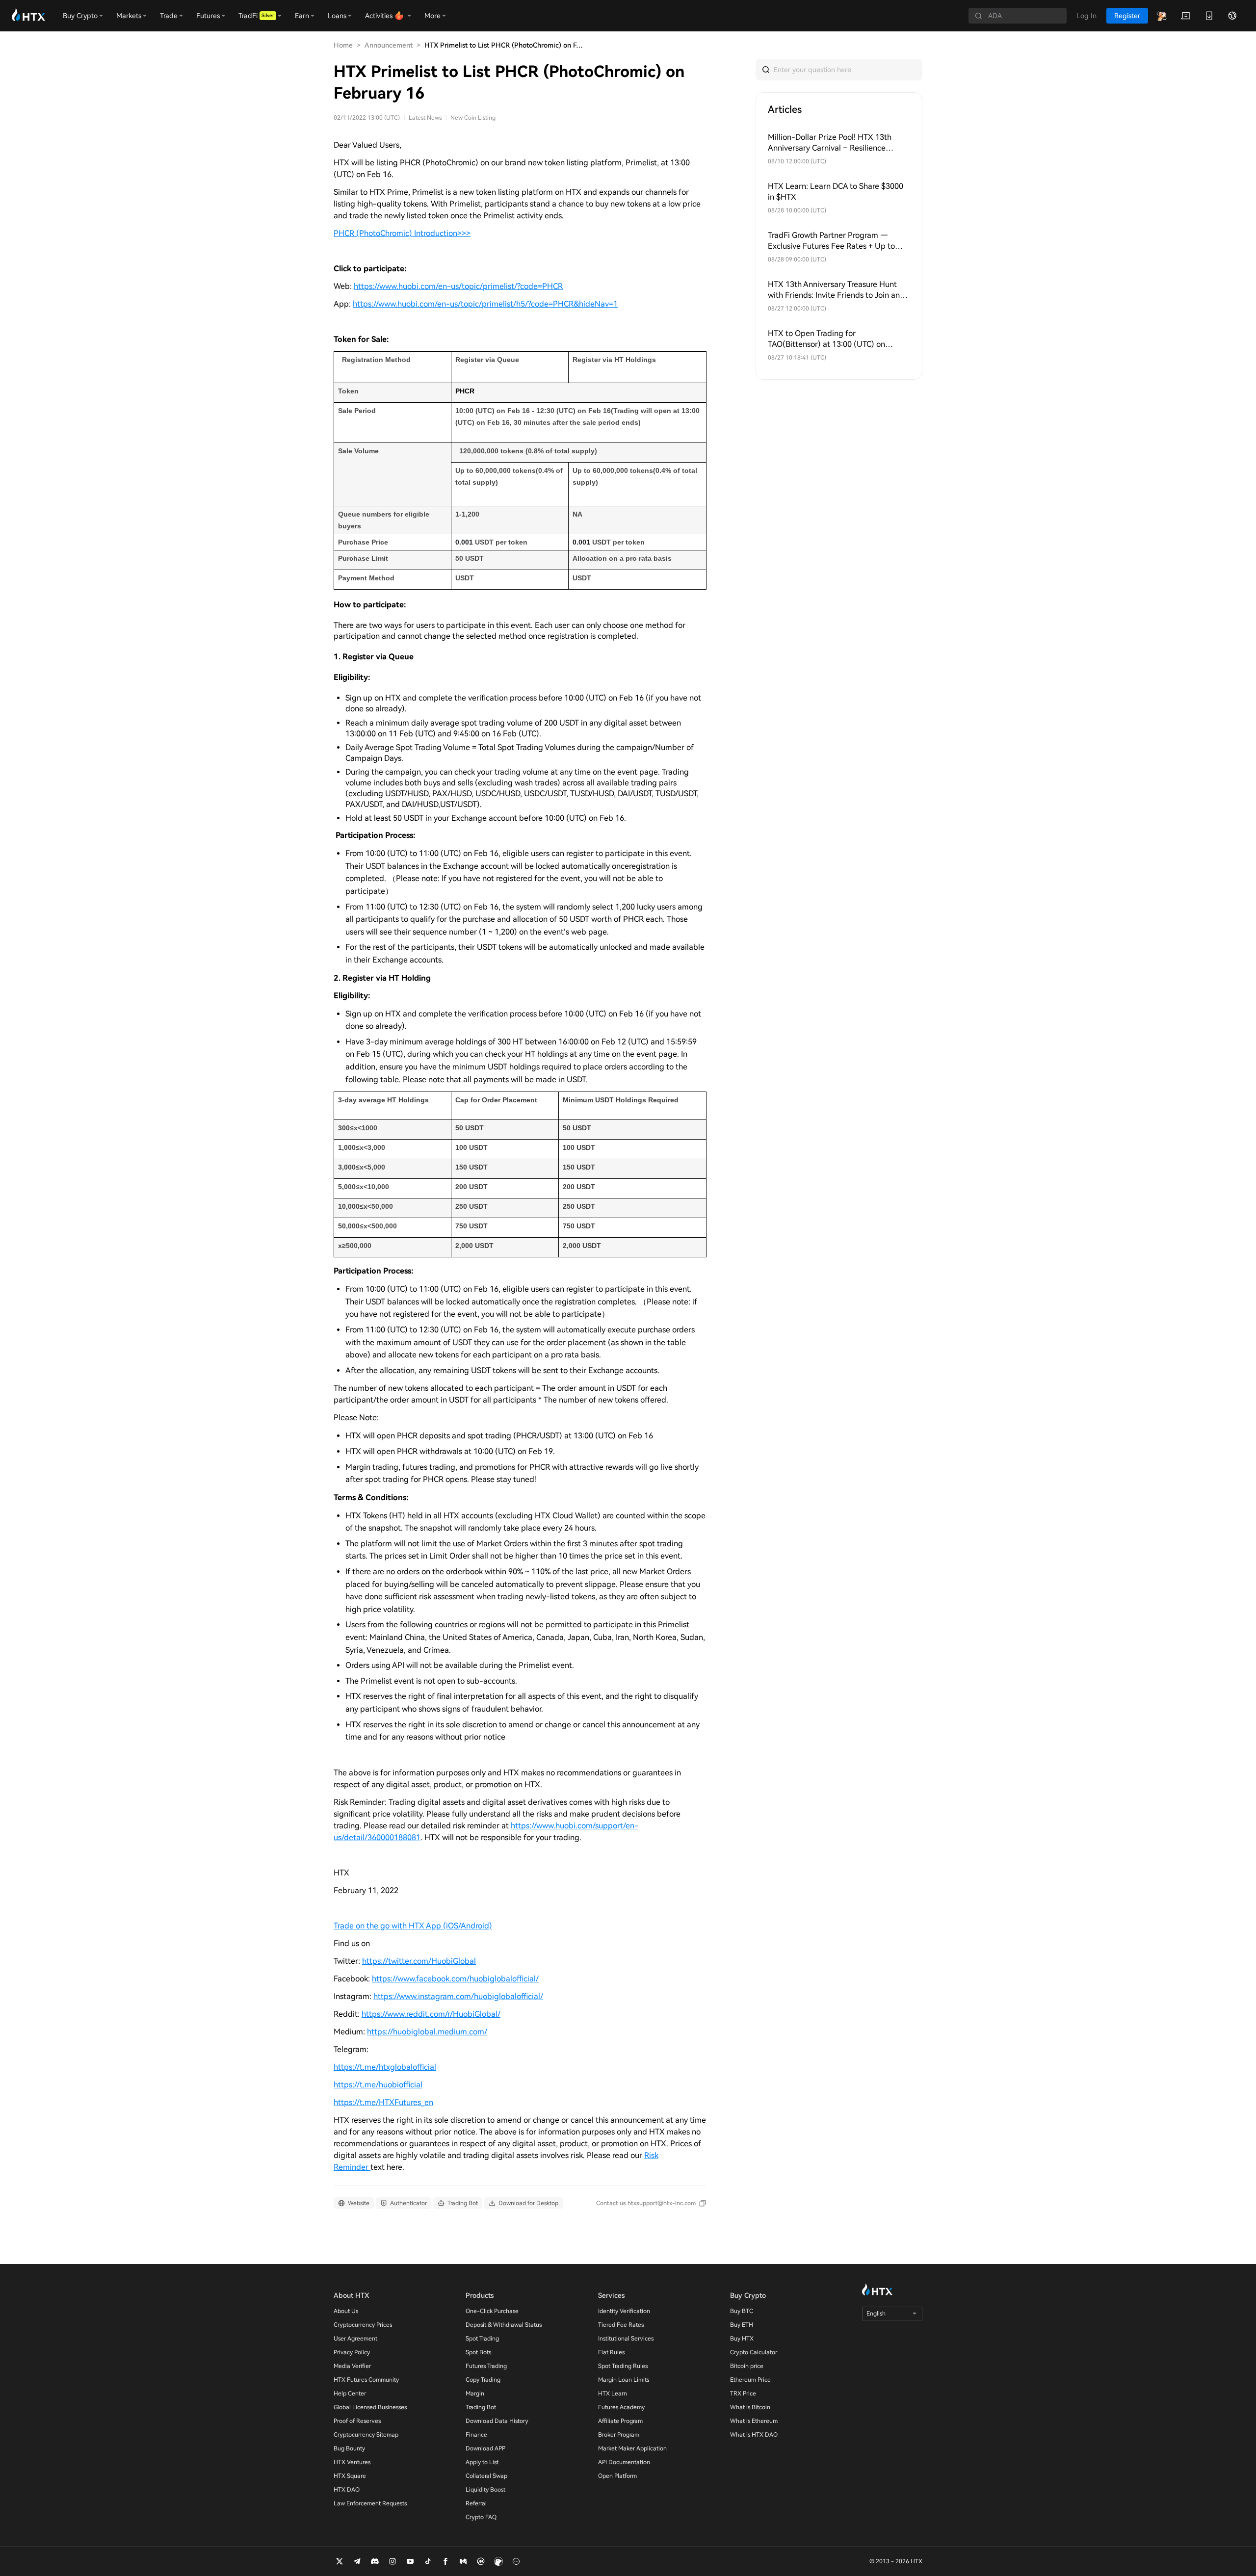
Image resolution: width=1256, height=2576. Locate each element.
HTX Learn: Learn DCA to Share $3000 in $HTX (836, 192)
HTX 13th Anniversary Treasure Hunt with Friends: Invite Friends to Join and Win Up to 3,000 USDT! (836, 290)
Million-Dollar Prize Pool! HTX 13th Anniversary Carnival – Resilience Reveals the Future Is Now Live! (830, 143)
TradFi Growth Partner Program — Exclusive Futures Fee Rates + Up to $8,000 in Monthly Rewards (831, 241)
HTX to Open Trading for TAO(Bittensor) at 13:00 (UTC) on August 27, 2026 (826, 339)
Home (343, 45)
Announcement (389, 45)
